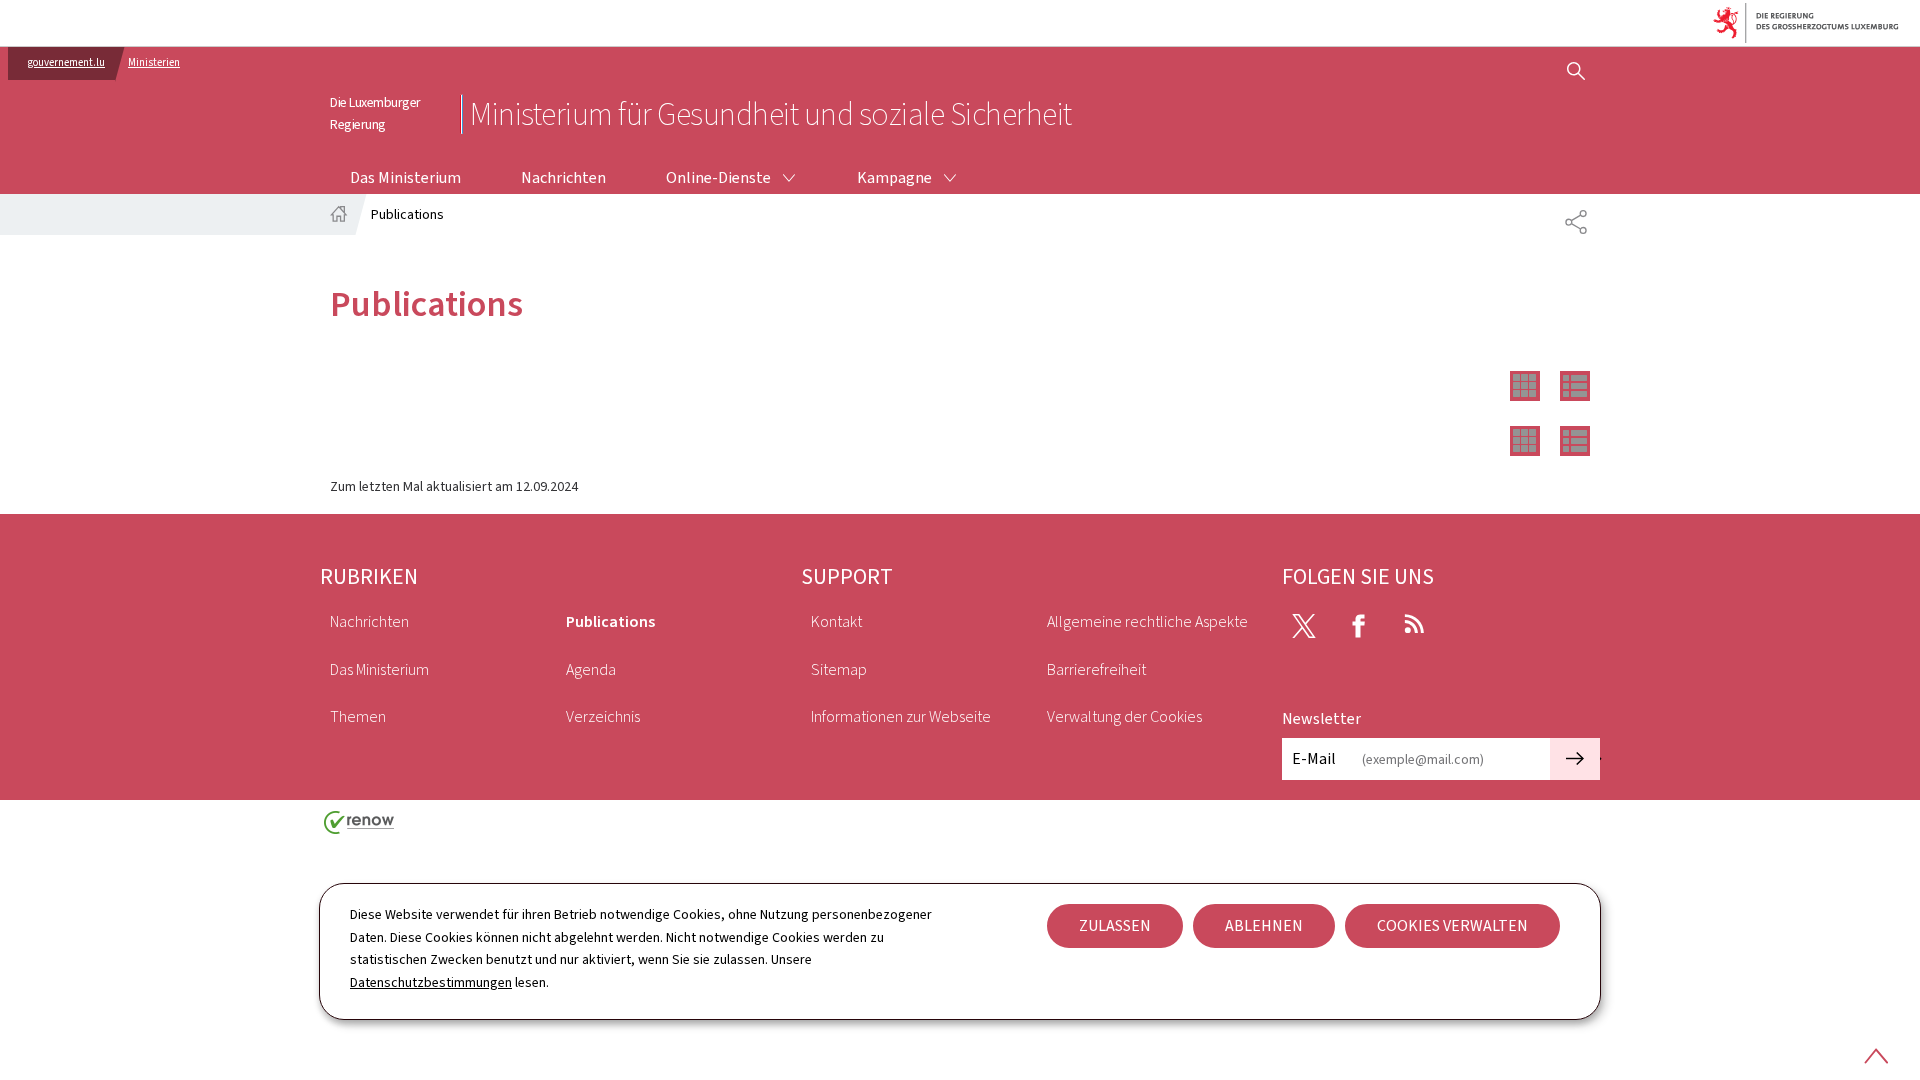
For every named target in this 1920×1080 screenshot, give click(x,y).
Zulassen (1115, 925)
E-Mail (1314, 758)
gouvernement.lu (66, 62)
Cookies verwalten (1452, 925)
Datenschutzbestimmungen (431, 982)
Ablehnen (1264, 925)
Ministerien (154, 62)
